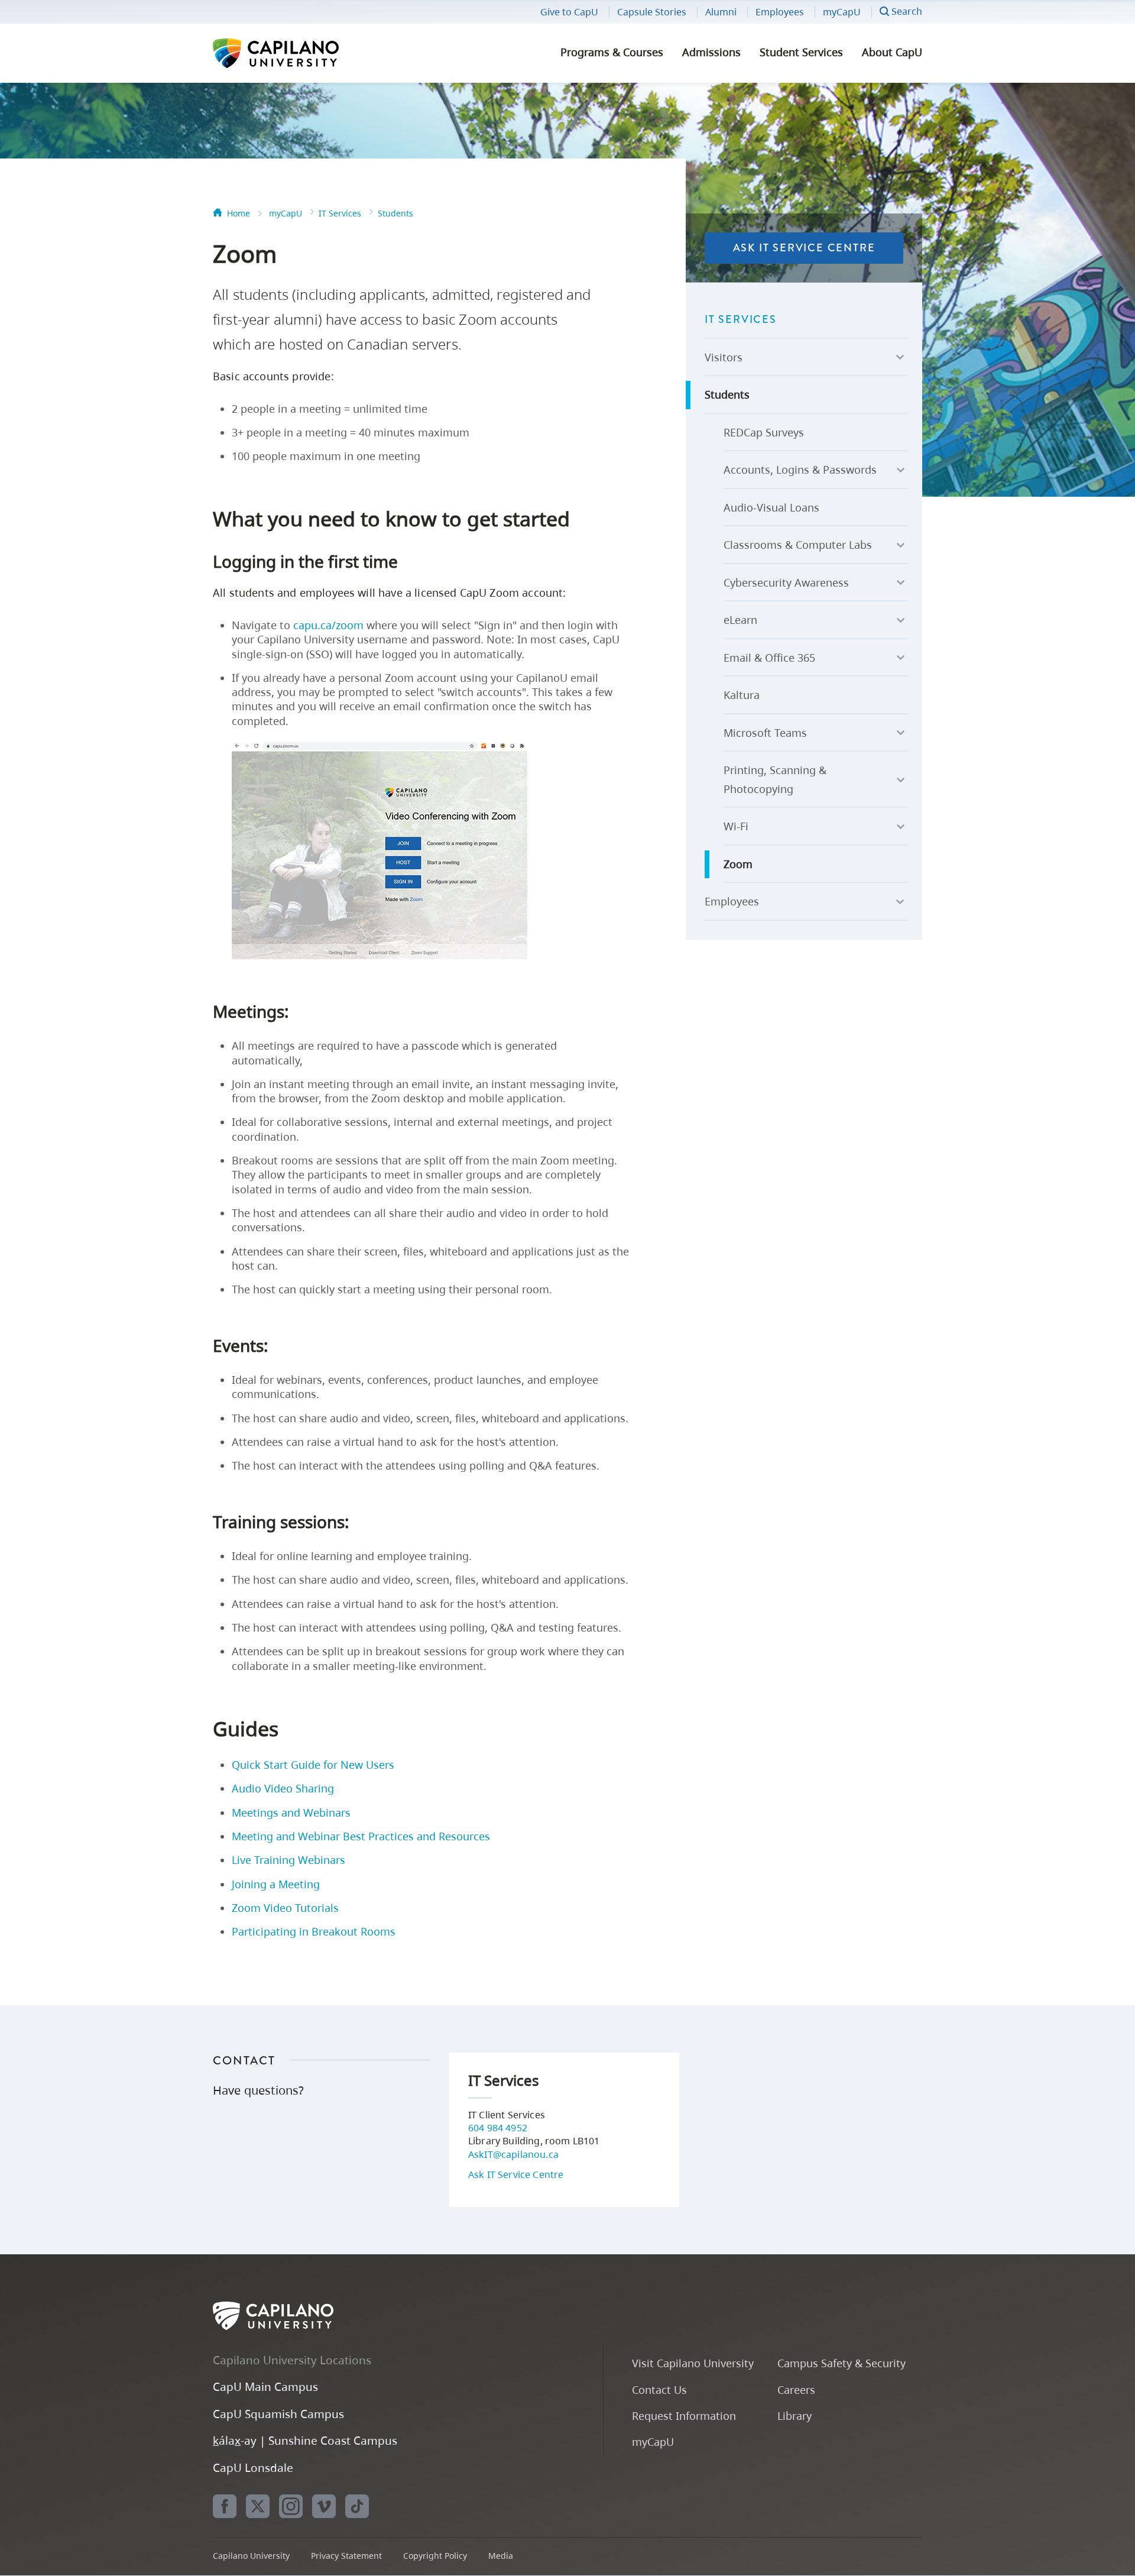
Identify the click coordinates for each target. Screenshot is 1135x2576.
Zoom (738, 864)
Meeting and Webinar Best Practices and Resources (361, 1836)
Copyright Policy (435, 2556)
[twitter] (258, 2506)
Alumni (721, 12)
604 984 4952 (498, 2128)
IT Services (340, 213)
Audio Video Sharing (283, 1788)
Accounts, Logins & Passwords (800, 470)
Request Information (684, 2415)
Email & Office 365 (769, 658)
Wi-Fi (736, 826)
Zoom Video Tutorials (285, 1908)
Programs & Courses (612, 52)
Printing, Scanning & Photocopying (775, 779)
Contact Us (659, 2389)
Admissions (711, 52)
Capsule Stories (652, 12)
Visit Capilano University (693, 2363)
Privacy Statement (346, 2556)
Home (239, 213)
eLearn (740, 620)
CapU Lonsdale (253, 2467)
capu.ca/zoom (328, 625)
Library (794, 2415)
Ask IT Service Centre (804, 248)
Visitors (724, 357)
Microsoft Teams (765, 733)
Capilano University (307, 53)
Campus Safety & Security (841, 2363)
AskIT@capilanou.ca (513, 2154)
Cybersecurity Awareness (786, 582)
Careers (796, 2389)
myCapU (842, 12)
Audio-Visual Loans (771, 507)
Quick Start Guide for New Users (313, 1765)
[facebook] (225, 2506)
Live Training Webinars (288, 1860)
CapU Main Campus (265, 2386)
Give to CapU (569, 12)
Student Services (801, 52)
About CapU (892, 52)
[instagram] (291, 2506)
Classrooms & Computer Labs (798, 545)
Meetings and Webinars (291, 1813)
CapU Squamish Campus (278, 2414)
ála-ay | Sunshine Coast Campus (305, 2440)
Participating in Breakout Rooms (314, 1931)
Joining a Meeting (276, 1884)
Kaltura (742, 695)
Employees (780, 12)
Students (395, 213)
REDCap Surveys (764, 432)
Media (501, 2556)
